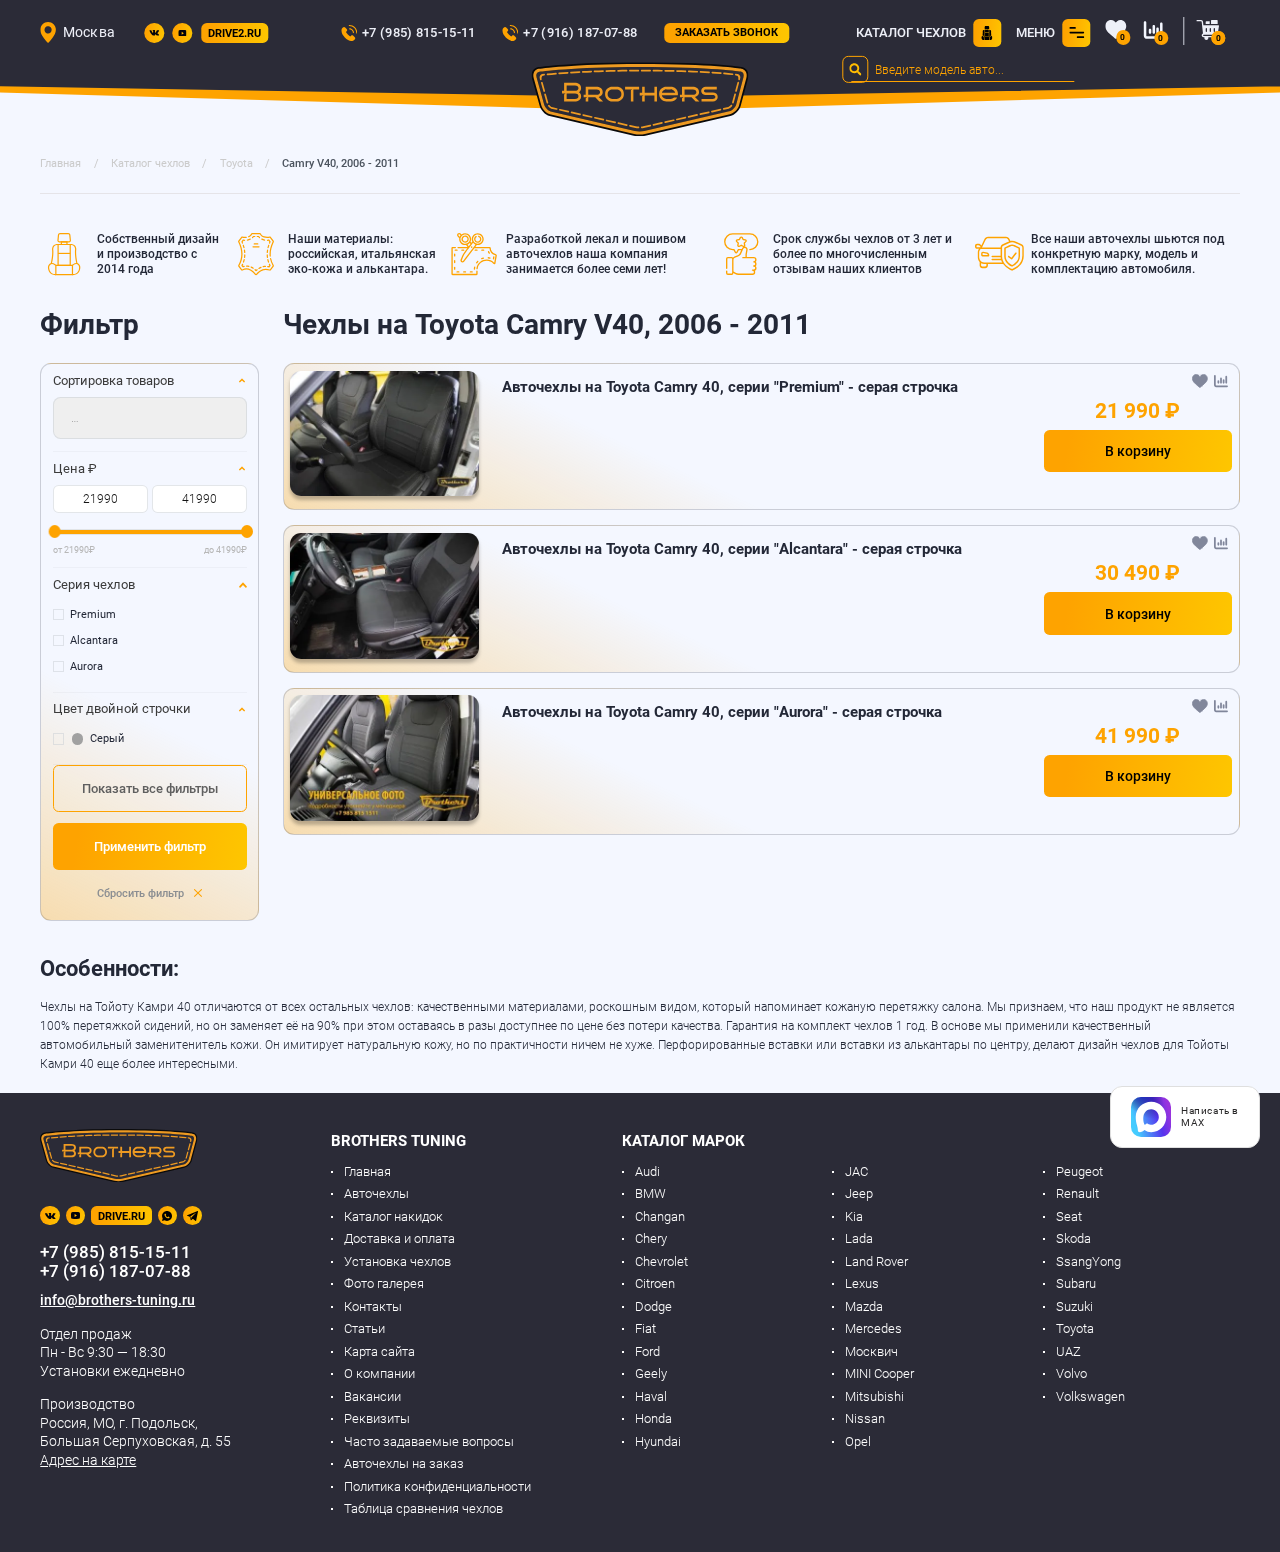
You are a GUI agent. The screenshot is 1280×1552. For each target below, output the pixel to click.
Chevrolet (661, 1261)
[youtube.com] (182, 33)
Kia (854, 1216)
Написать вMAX (1210, 1116)
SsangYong (1088, 1261)
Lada (859, 1238)
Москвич (871, 1351)
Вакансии (372, 1396)
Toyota (1075, 1328)
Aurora (86, 666)
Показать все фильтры (150, 788)
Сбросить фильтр (142, 893)
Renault (1077, 1193)
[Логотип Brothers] (640, 102)
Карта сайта (379, 1351)
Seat (1069, 1216)
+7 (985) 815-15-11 (419, 32)
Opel (858, 1441)
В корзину (1138, 451)
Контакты (373, 1306)
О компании (379, 1373)
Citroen (655, 1283)
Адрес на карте (88, 1460)
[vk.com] (154, 33)
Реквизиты (377, 1418)
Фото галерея (384, 1283)
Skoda (1073, 1238)
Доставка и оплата (399, 1238)
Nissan (865, 1418)
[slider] (54, 531)
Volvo (1071, 1373)
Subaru (1076, 1283)
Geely (651, 1373)
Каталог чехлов (911, 32)
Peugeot (1079, 1171)
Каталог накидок (393, 1216)
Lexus (862, 1283)
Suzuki (1074, 1306)
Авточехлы (376, 1193)
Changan (660, 1216)
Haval (651, 1396)
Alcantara (94, 640)
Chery (651, 1238)
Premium (93, 614)
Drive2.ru (234, 33)
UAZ (1068, 1351)
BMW (650, 1193)
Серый (107, 738)
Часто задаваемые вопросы (429, 1441)
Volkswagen (1090, 1396)
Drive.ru (121, 1216)
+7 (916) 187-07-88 (580, 32)
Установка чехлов (397, 1261)
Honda (653, 1418)
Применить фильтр (150, 846)
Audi (647, 1171)
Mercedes (873, 1328)
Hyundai (658, 1441)
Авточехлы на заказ (404, 1463)
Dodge (653, 1306)
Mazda (864, 1306)
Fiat (645, 1328)
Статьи (364, 1328)
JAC (856, 1171)
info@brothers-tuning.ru (117, 1300)
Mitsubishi (874, 1396)
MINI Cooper (879, 1373)
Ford (647, 1351)
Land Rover (876, 1261)
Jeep (859, 1193)
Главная (367, 1171)
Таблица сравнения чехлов (423, 1508)
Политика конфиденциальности (437, 1486)
